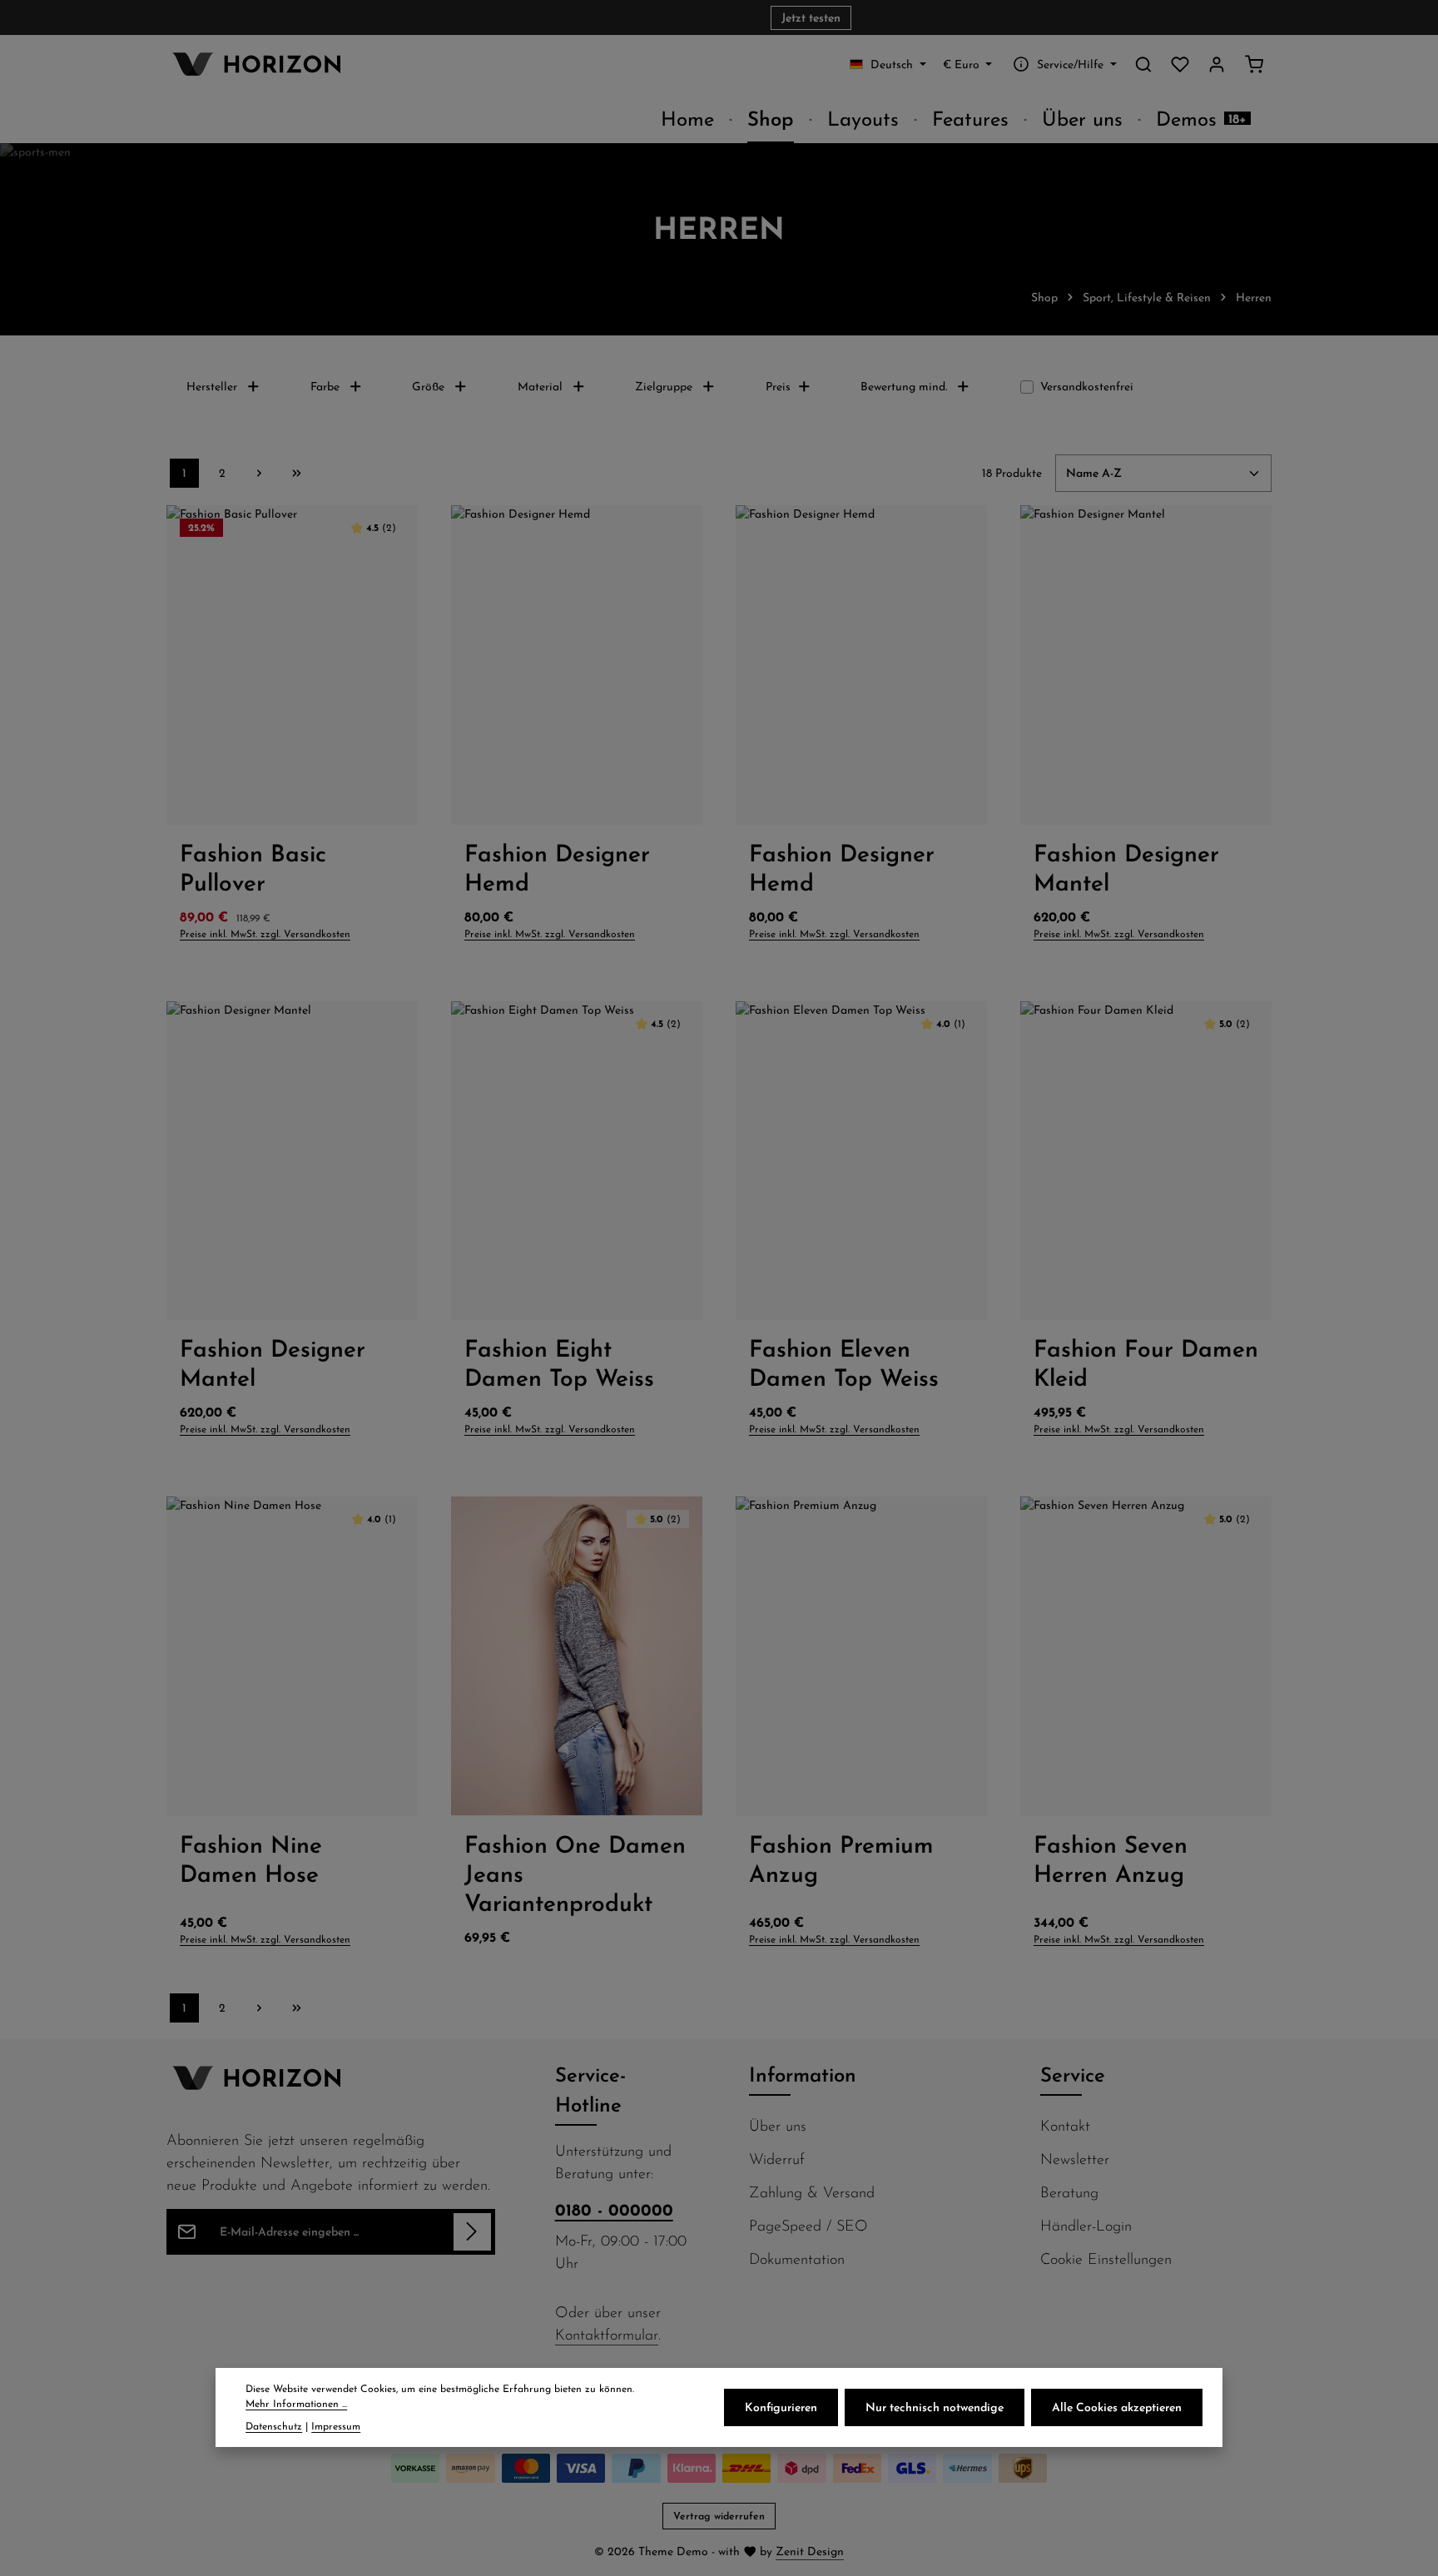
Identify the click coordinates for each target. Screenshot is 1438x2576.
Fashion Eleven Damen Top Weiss (844, 1362)
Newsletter (1075, 2159)
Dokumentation (797, 2258)
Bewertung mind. (904, 386)
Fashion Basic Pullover (253, 867)
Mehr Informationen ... (296, 2404)
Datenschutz (274, 2426)
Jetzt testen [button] (811, 17)
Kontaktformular (607, 2334)
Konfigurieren (781, 2407)
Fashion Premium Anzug (841, 1859)
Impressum (336, 2426)
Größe (428, 386)
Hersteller (212, 386)
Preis (778, 386)
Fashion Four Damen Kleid (1146, 1362)
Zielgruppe (664, 386)
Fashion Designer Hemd (557, 867)
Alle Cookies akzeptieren (1117, 2407)
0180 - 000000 (614, 2209)
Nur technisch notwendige (935, 2407)
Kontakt (1065, 2125)
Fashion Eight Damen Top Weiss (559, 1362)
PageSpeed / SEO (808, 2225)
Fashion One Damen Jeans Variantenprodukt (575, 1873)
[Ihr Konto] (1217, 64)
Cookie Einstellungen (1106, 2258)
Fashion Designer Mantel (1126, 867)
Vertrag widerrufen (719, 2516)
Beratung (1069, 2192)
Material (540, 386)
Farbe (325, 386)
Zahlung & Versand (812, 2192)
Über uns (778, 2125)
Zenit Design (810, 2551)
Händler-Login (1086, 2225)
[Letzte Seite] (297, 473)
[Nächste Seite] (259, 473)
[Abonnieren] (472, 2232)
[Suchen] (1143, 64)
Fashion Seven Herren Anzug (1111, 1859)
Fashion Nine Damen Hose (251, 1859)
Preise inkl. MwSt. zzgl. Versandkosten (265, 933)
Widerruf (777, 2159)
